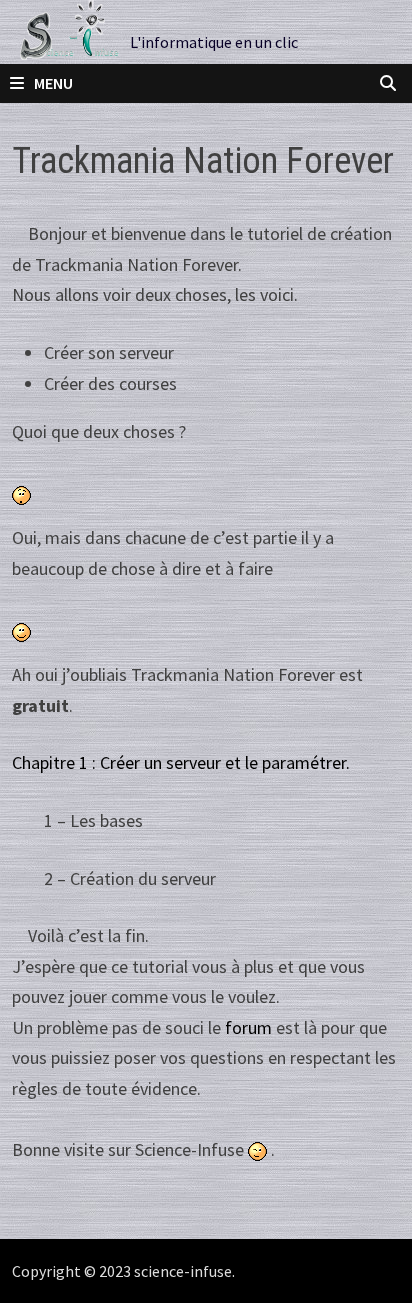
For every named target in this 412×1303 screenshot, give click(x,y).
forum (248, 1027)
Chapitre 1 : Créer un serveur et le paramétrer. (181, 762)
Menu (53, 83)
